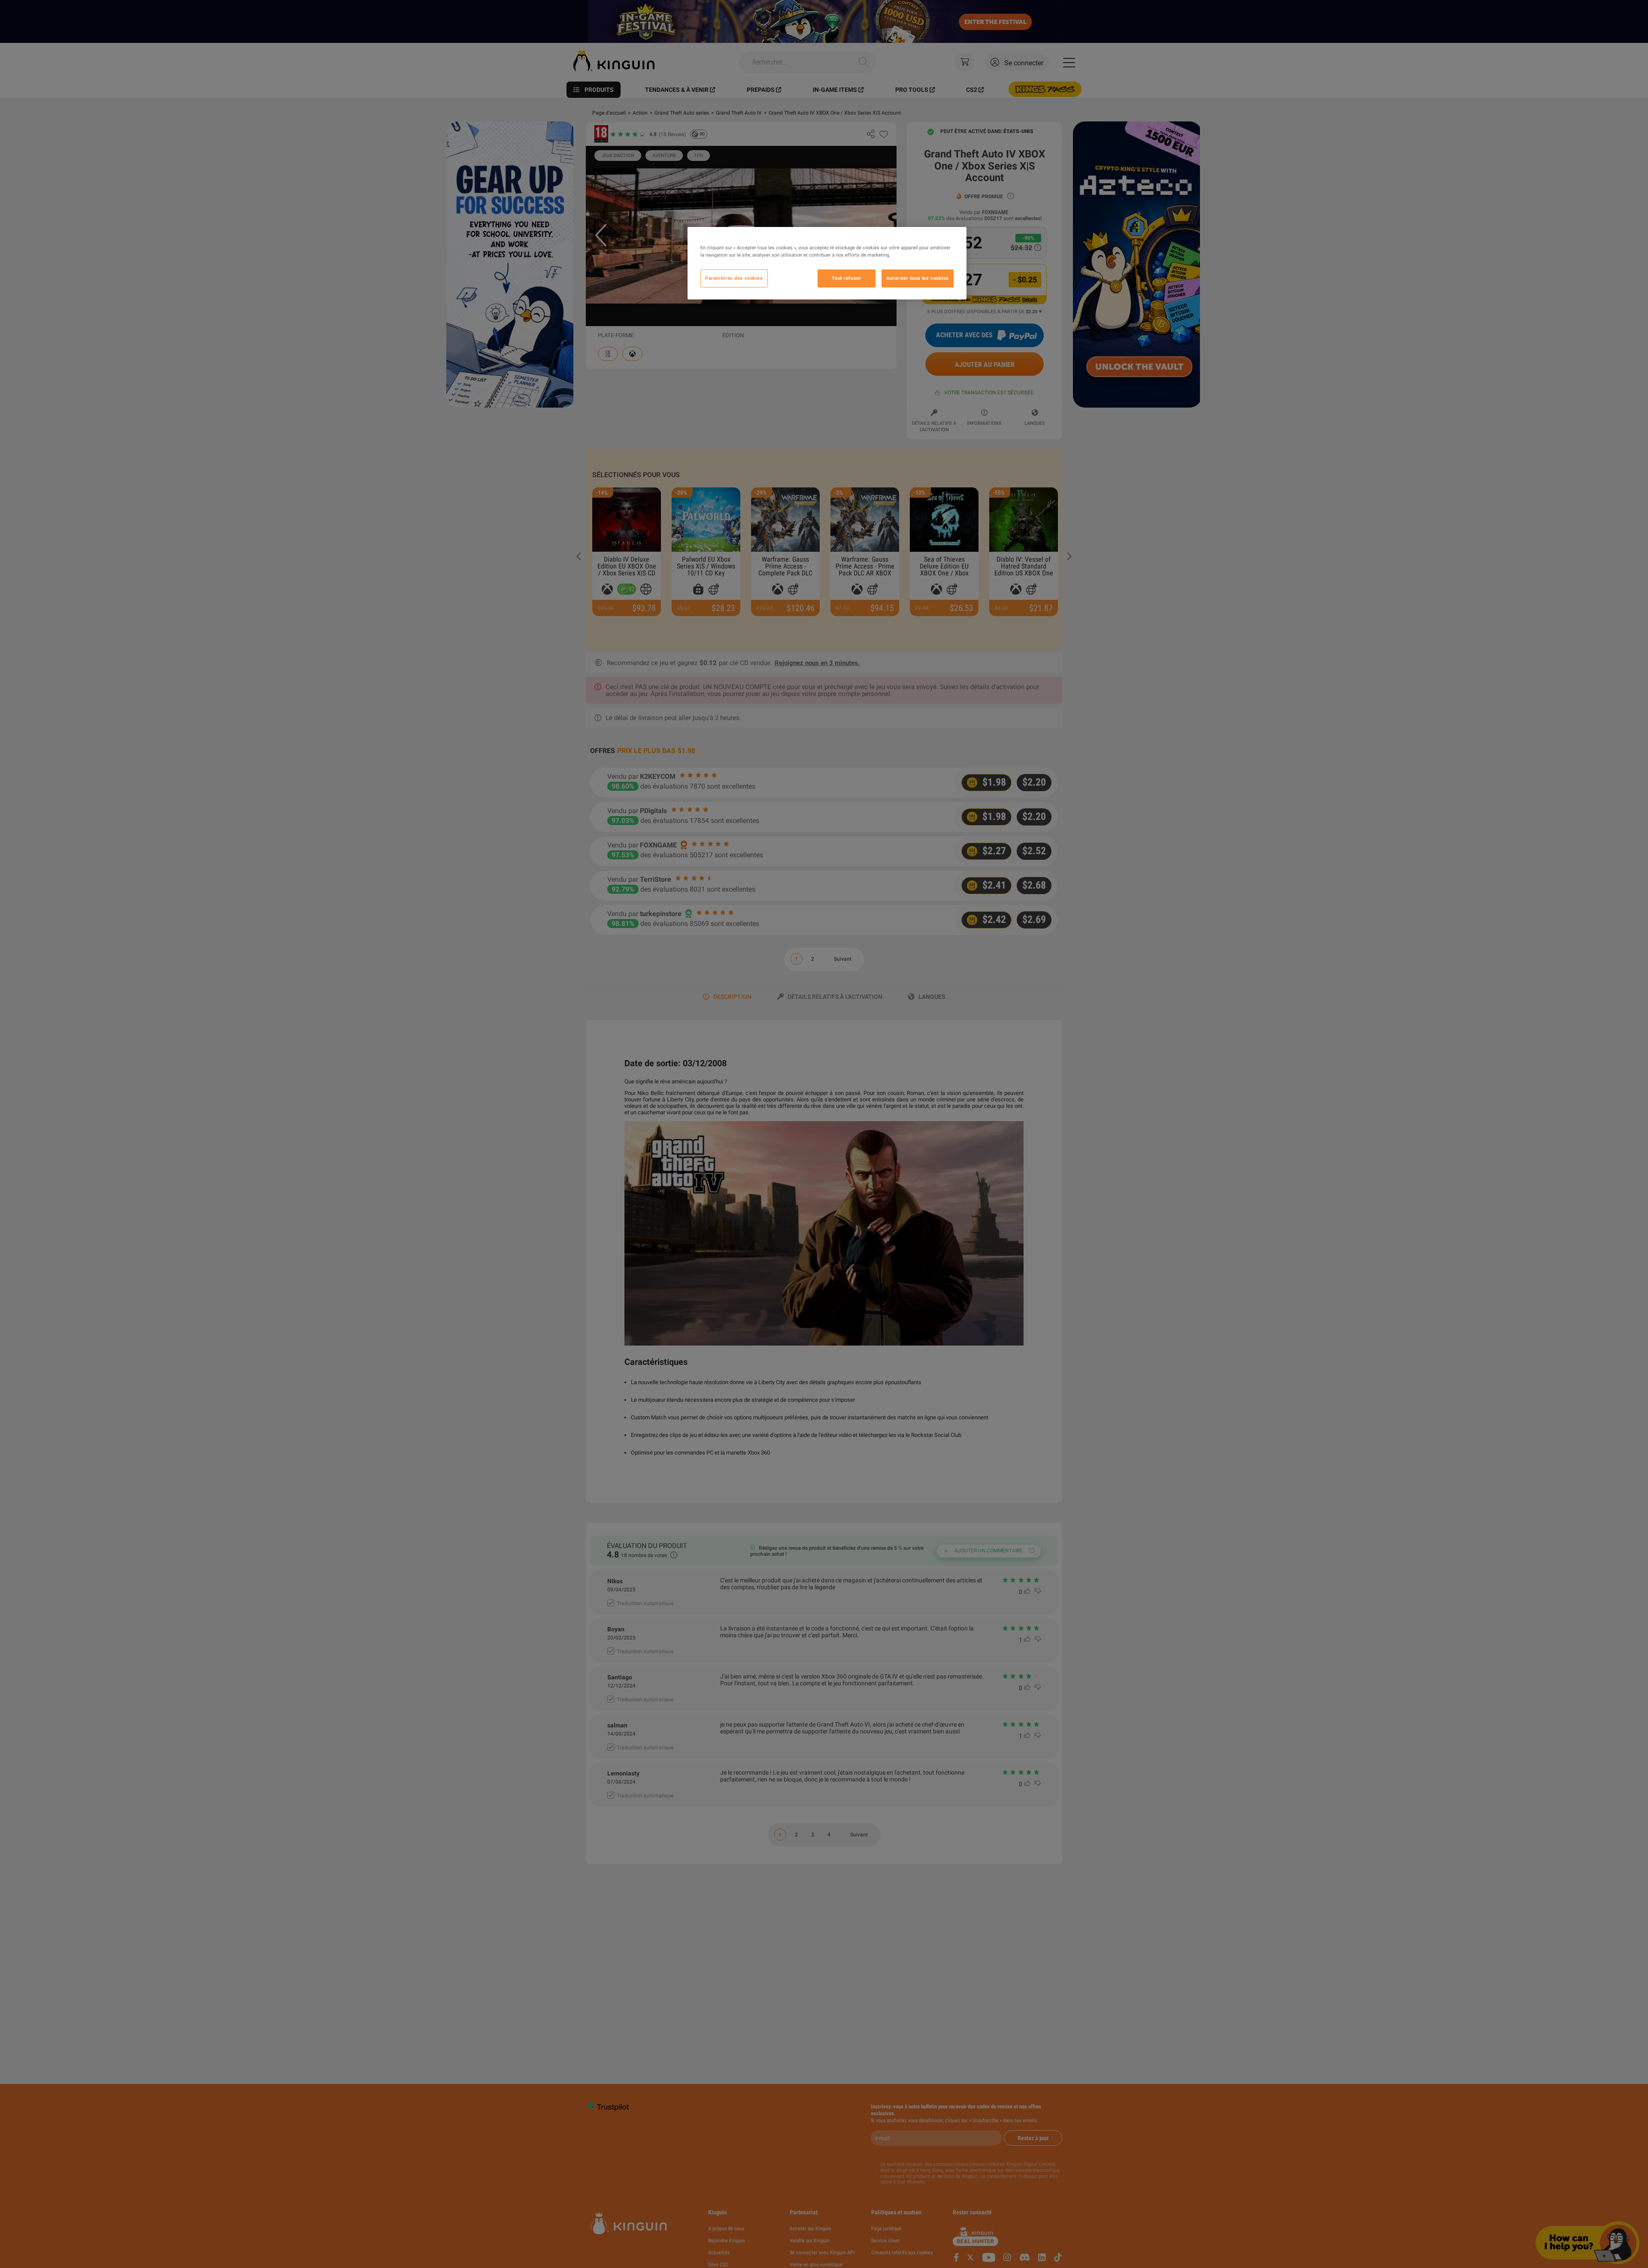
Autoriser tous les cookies (918, 278)
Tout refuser (846, 278)
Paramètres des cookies (734, 278)
